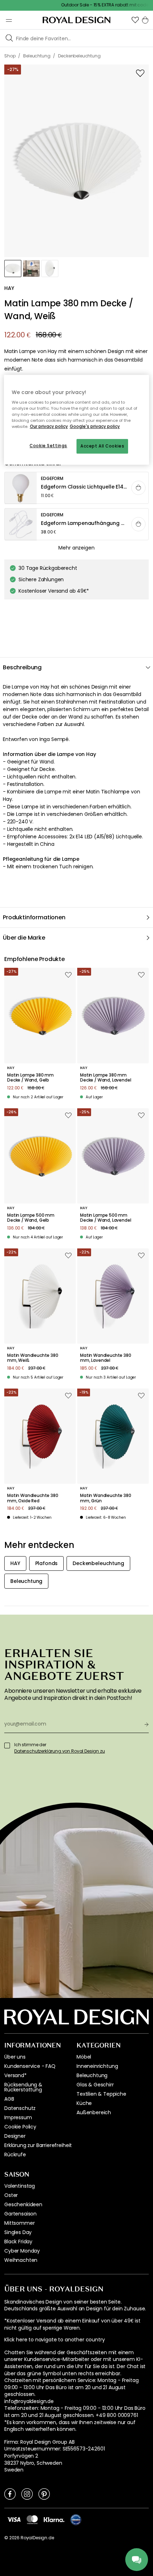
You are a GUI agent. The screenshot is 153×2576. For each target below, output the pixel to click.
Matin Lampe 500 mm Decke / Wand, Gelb (31, 1218)
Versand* (15, 2075)
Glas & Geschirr (95, 2085)
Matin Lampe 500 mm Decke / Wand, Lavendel (105, 1218)
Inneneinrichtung (97, 2066)
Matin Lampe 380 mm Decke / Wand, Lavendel (105, 1078)
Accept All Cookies (102, 446)
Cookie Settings (48, 446)
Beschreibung (22, 667)
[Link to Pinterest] (44, 2494)
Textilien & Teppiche (101, 2094)
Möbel (84, 2057)
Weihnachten (21, 2260)
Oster (11, 2195)
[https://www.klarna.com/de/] (54, 2519)
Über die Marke (24, 938)
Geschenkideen (23, 2204)
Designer (15, 2136)
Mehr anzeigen (76, 548)
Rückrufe (15, 2155)
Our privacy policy (49, 427)
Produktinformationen (34, 917)
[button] (135, 20)
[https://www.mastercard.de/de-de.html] (32, 2520)
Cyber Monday (22, 2251)
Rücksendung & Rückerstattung (23, 2087)
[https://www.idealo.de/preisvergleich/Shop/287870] (76, 2520)
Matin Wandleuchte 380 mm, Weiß (33, 1358)
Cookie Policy (20, 2127)
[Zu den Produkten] (77, 488)
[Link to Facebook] (10, 2494)
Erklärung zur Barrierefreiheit (38, 2145)
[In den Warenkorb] (138, 488)
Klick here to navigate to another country (54, 2340)
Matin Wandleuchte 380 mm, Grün (106, 1498)
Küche (84, 2103)
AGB (9, 2099)
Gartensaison (20, 2214)
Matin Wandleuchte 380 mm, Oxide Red (33, 1498)
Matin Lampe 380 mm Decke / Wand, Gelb (30, 1078)
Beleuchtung (92, 2075)
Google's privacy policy (95, 427)
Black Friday (18, 2242)
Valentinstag (20, 2186)
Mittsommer (19, 2223)
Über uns (15, 2057)
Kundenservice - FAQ (30, 2066)
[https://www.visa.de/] (14, 2519)
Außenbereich (94, 2112)
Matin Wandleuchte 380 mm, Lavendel (106, 1358)
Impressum (18, 2117)
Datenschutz (20, 2108)
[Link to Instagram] (27, 2494)
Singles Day (18, 2232)
